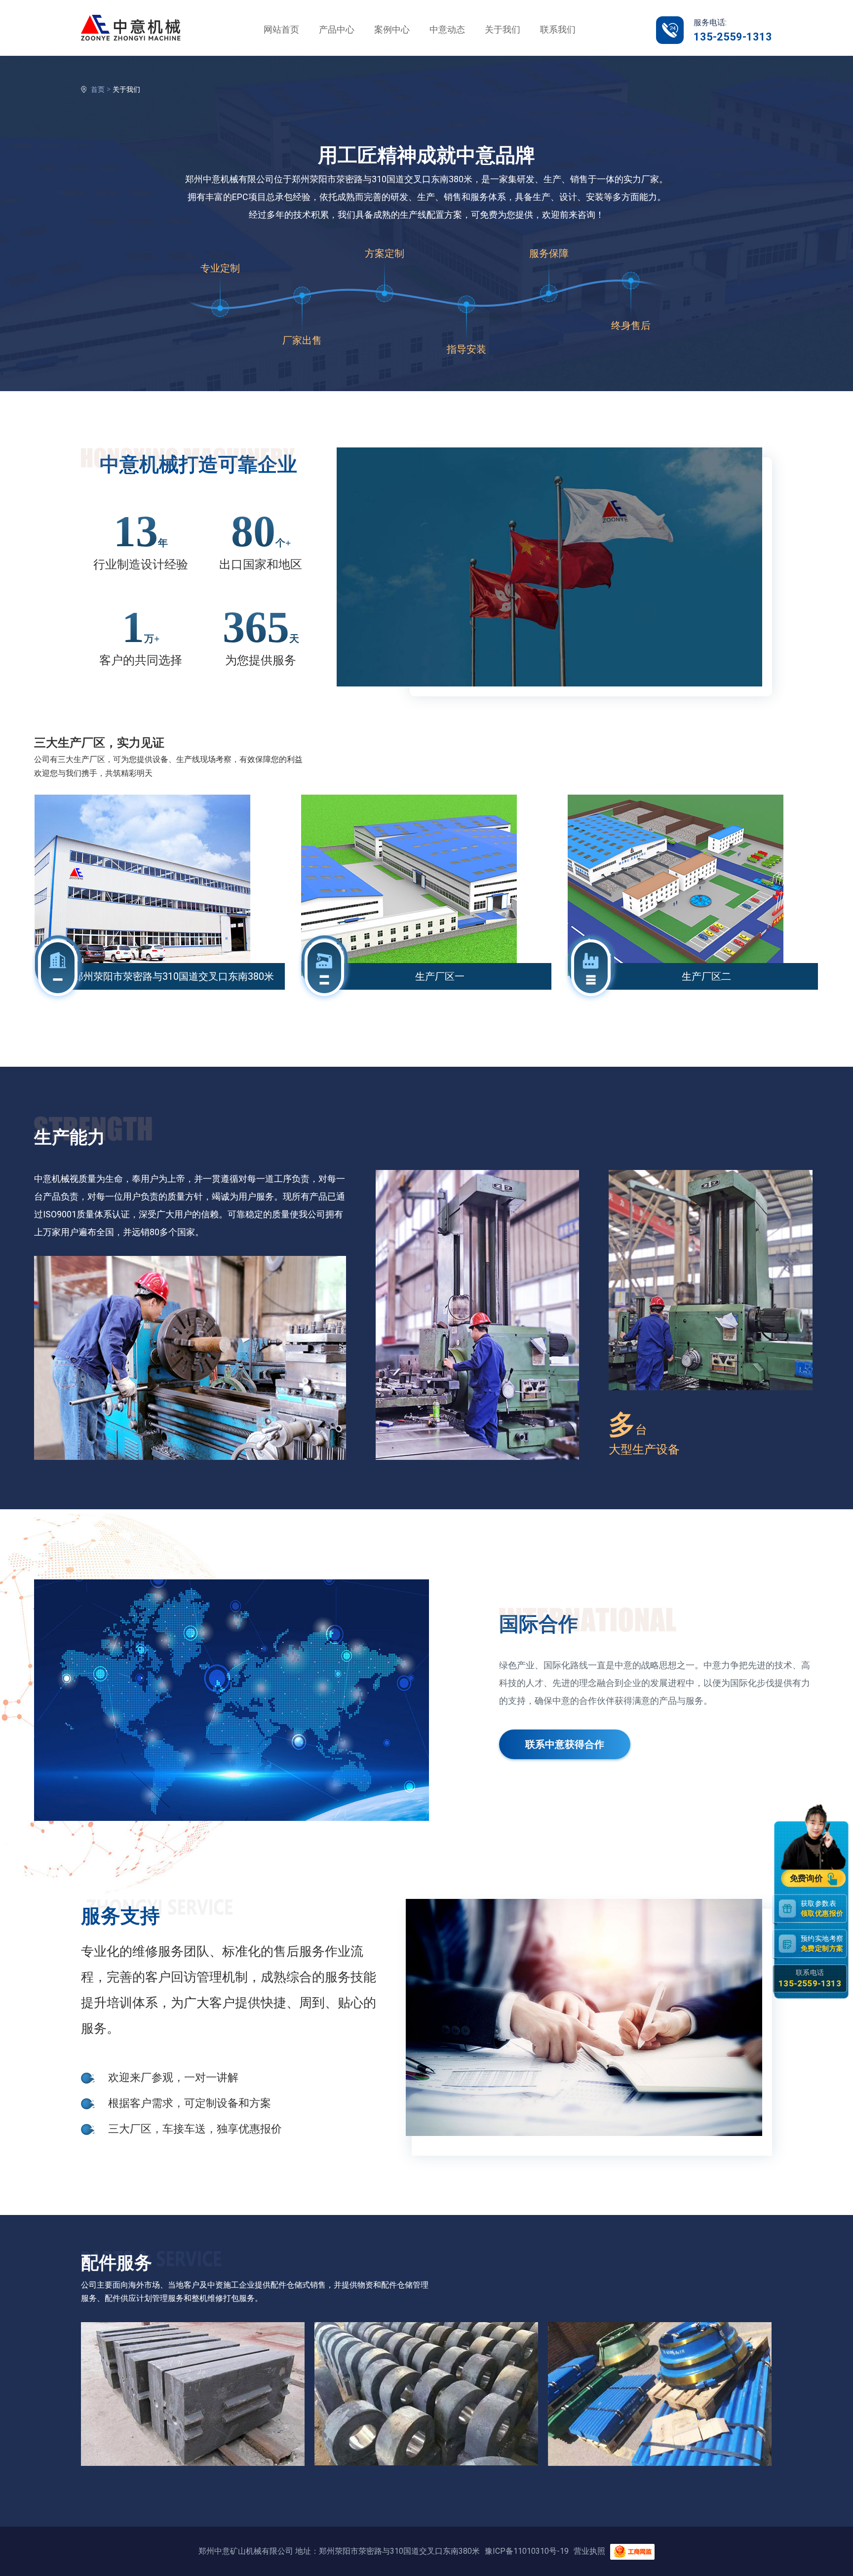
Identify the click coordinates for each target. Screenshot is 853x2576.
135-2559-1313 (733, 37)
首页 (98, 89)
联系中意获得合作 (565, 1744)
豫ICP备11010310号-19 (527, 2551)
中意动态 (447, 29)
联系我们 (558, 29)
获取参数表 (822, 1909)
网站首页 (281, 29)
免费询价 (807, 1879)
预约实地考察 (822, 1944)
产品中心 (337, 29)
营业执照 (589, 2551)
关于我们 (503, 29)
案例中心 (392, 29)
